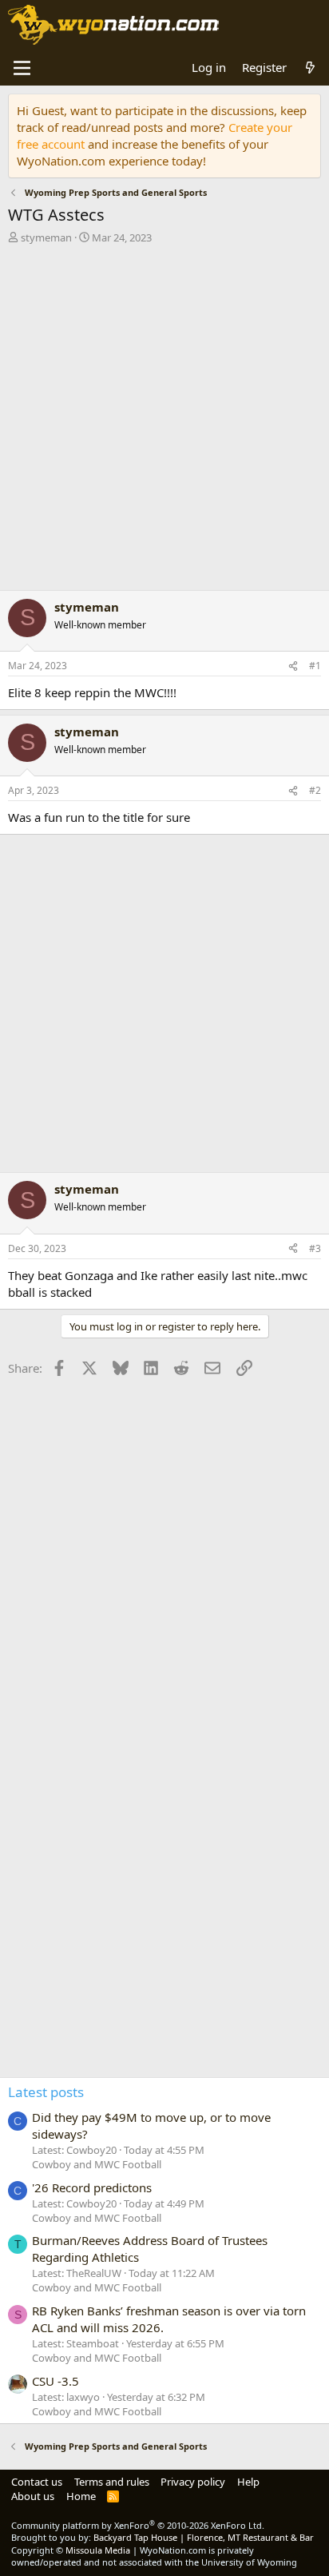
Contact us (37, 2482)
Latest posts (46, 2092)
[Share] (293, 666)
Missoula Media (98, 2550)
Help (248, 2482)
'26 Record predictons (92, 2187)
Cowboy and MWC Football (97, 2164)
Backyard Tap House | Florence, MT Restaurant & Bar (204, 2537)
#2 (315, 790)
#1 (315, 666)
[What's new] (310, 68)
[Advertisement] (164, 421)
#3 (315, 1248)
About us (33, 2496)
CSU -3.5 (55, 2381)
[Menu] (22, 68)
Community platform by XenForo (138, 2525)
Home (81, 2496)
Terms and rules (112, 2482)
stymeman (46, 237)
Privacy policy (193, 2482)
